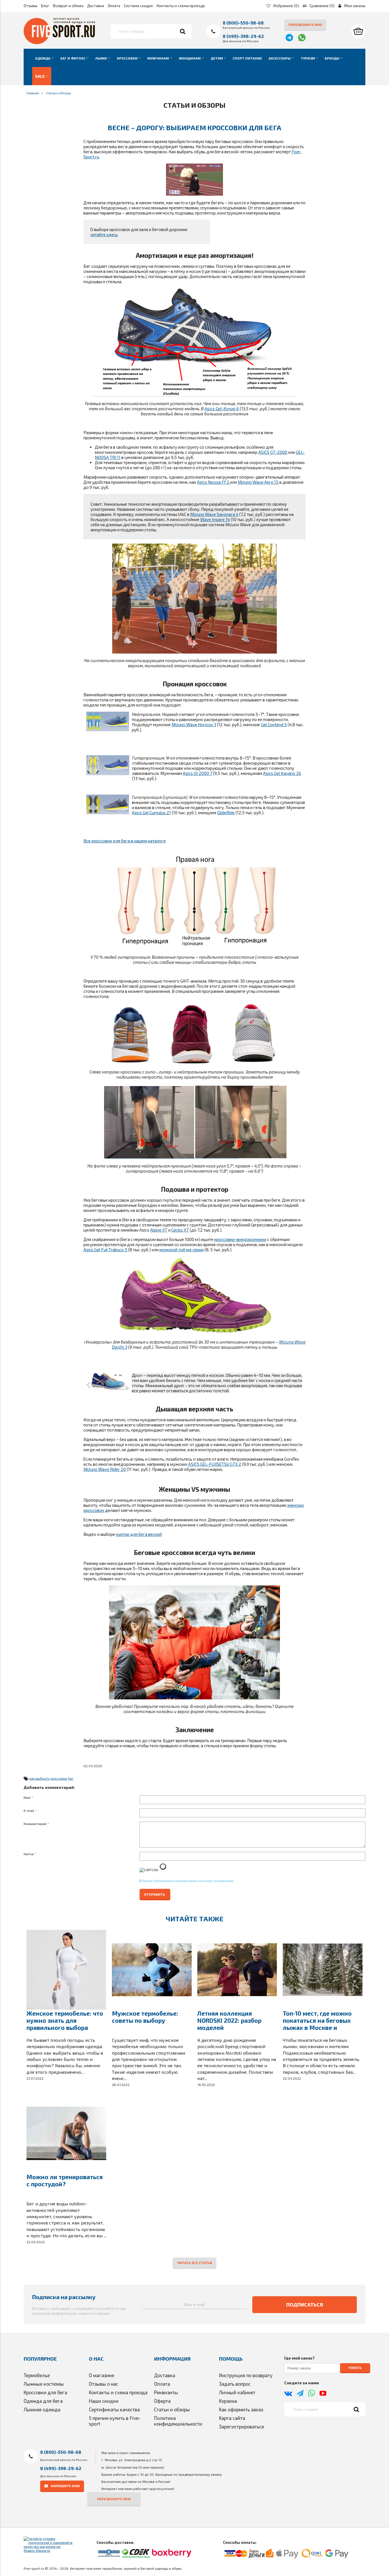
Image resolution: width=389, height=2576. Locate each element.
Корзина (228, 2401)
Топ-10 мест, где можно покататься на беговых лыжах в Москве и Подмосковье (317, 2024)
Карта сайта (232, 2418)
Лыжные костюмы (44, 2384)
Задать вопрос (235, 2384)
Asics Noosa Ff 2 (214, 482)
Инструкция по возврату (246, 2375)
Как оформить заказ (241, 2409)
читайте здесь (104, 234)
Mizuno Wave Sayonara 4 (214, 514)
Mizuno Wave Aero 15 (258, 482)
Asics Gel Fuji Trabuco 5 (105, 1250)
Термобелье (37, 2375)
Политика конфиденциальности (178, 2421)
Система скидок (138, 6)
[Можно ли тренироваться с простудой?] (66, 2133)
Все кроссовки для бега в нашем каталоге (125, 841)
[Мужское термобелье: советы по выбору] (152, 1970)
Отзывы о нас (104, 2384)
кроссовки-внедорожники (240, 1239)
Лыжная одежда (42, 2409)
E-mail (30, 1810)
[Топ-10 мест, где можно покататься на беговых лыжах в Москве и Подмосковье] (323, 1970)
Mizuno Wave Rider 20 (105, 1469)
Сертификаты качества (114, 2409)
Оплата (114, 6)
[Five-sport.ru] (59, 43)
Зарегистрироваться (241, 2426)
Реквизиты (166, 2392)
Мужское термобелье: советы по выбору (145, 2017)
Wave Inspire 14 (215, 519)
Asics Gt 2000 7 (197, 773)
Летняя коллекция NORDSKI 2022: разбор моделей (229, 2020)
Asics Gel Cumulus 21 (151, 813)
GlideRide (226, 813)
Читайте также (195, 1919)
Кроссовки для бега (45, 2392)
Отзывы (30, 6)
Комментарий (36, 1824)
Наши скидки (104, 2401)
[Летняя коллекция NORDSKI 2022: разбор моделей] (237, 1970)
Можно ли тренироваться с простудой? (65, 2180)
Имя (28, 1797)
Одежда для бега (43, 2401)
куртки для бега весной (139, 1534)
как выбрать (39, 1778)
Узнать (355, 2368)
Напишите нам (65, 2486)
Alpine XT (159, 1230)
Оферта (162, 2401)
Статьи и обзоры (172, 2409)
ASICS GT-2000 (273, 452)
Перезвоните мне (305, 25)
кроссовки (59, 1778)
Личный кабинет (237, 2392)
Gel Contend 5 (274, 724)
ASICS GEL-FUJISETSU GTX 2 (215, 1464)
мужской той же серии (182, 1250)
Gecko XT (180, 1230)
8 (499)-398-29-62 (243, 36)
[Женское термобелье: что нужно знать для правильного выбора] (66, 1970)
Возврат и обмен (68, 6)
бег (71, 1778)
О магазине (102, 2375)
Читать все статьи (195, 2263)
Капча (30, 1854)
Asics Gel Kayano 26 (282, 773)
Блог (45, 6)
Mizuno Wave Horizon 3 (194, 724)
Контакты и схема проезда (181, 6)
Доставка (96, 6)
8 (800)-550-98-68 (243, 23)
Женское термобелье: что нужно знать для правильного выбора (65, 2020)
